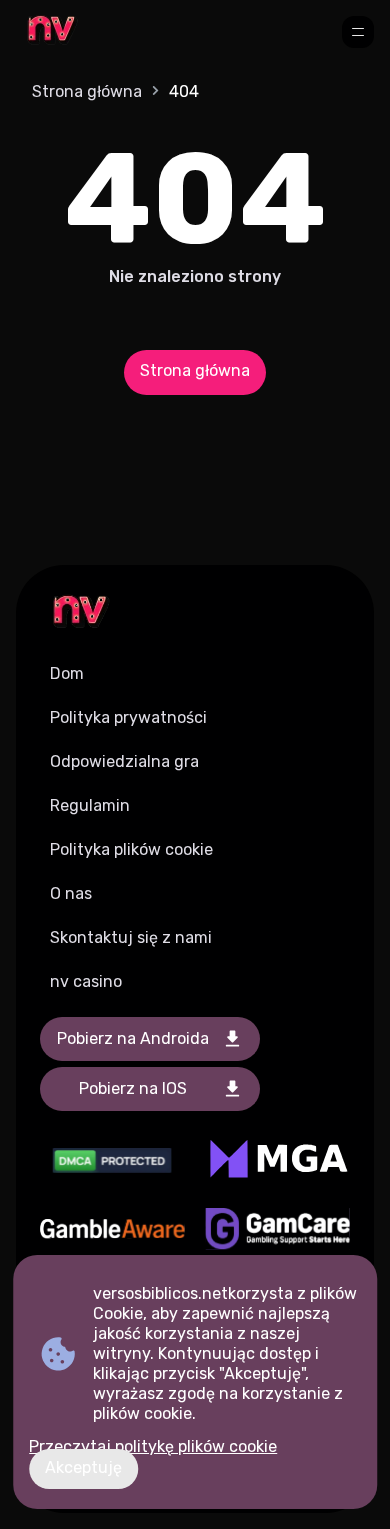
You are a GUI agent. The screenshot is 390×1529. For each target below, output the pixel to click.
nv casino (86, 981)
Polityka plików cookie (131, 849)
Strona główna (87, 91)
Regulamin (90, 805)
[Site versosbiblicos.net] (51, 32)
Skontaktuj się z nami (131, 937)
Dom (67, 673)
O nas (71, 893)
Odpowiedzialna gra (124, 761)
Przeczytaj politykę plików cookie (153, 1446)
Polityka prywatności (128, 717)
